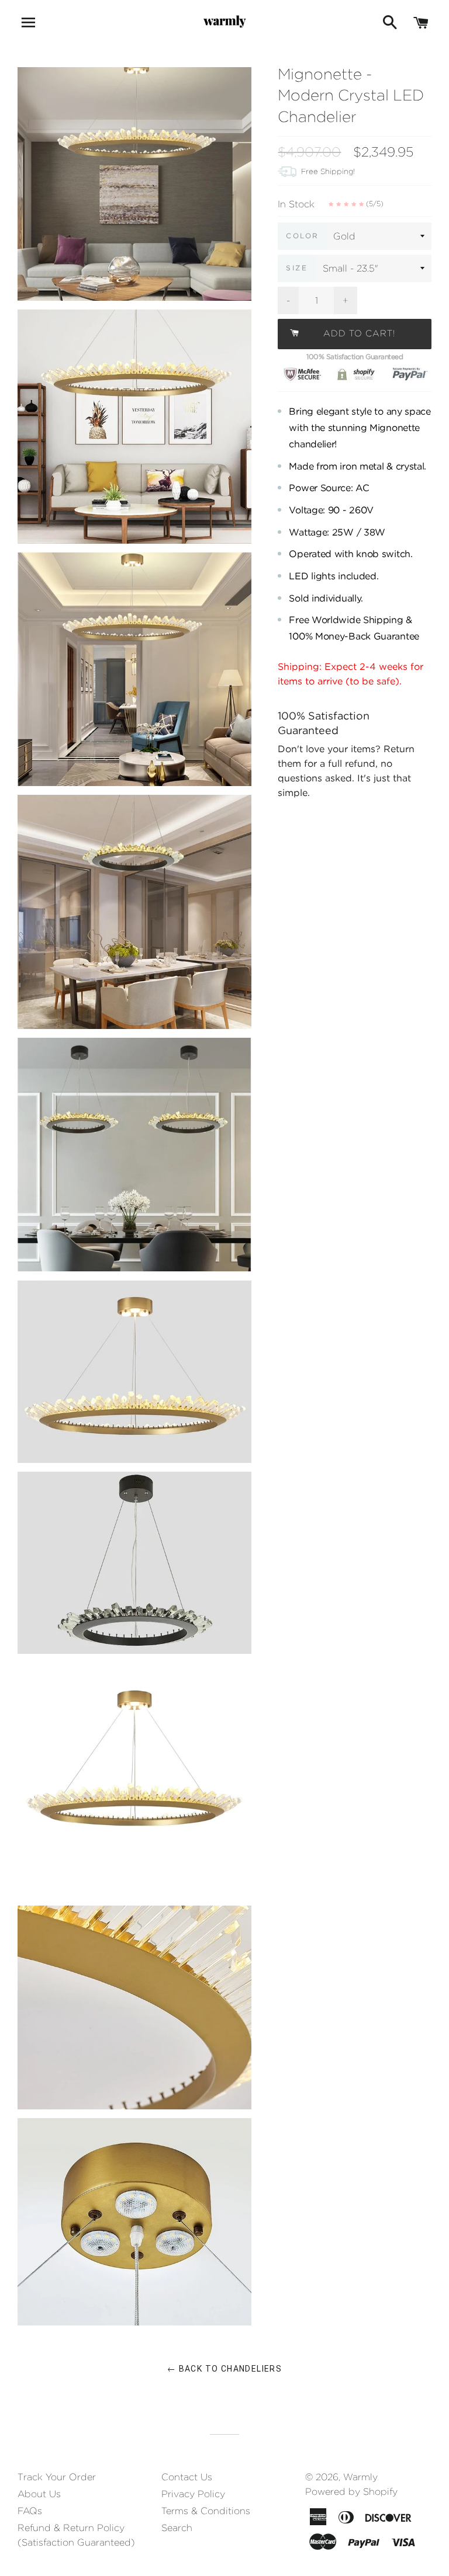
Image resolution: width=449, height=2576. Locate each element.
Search (177, 2528)
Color (302, 236)
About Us (39, 2494)
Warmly (360, 2477)
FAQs (30, 2511)
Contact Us (187, 2477)
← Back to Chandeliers (224, 2369)
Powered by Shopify (351, 2492)
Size (297, 268)
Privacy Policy (193, 2494)
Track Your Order (57, 2477)
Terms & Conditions (206, 2511)
